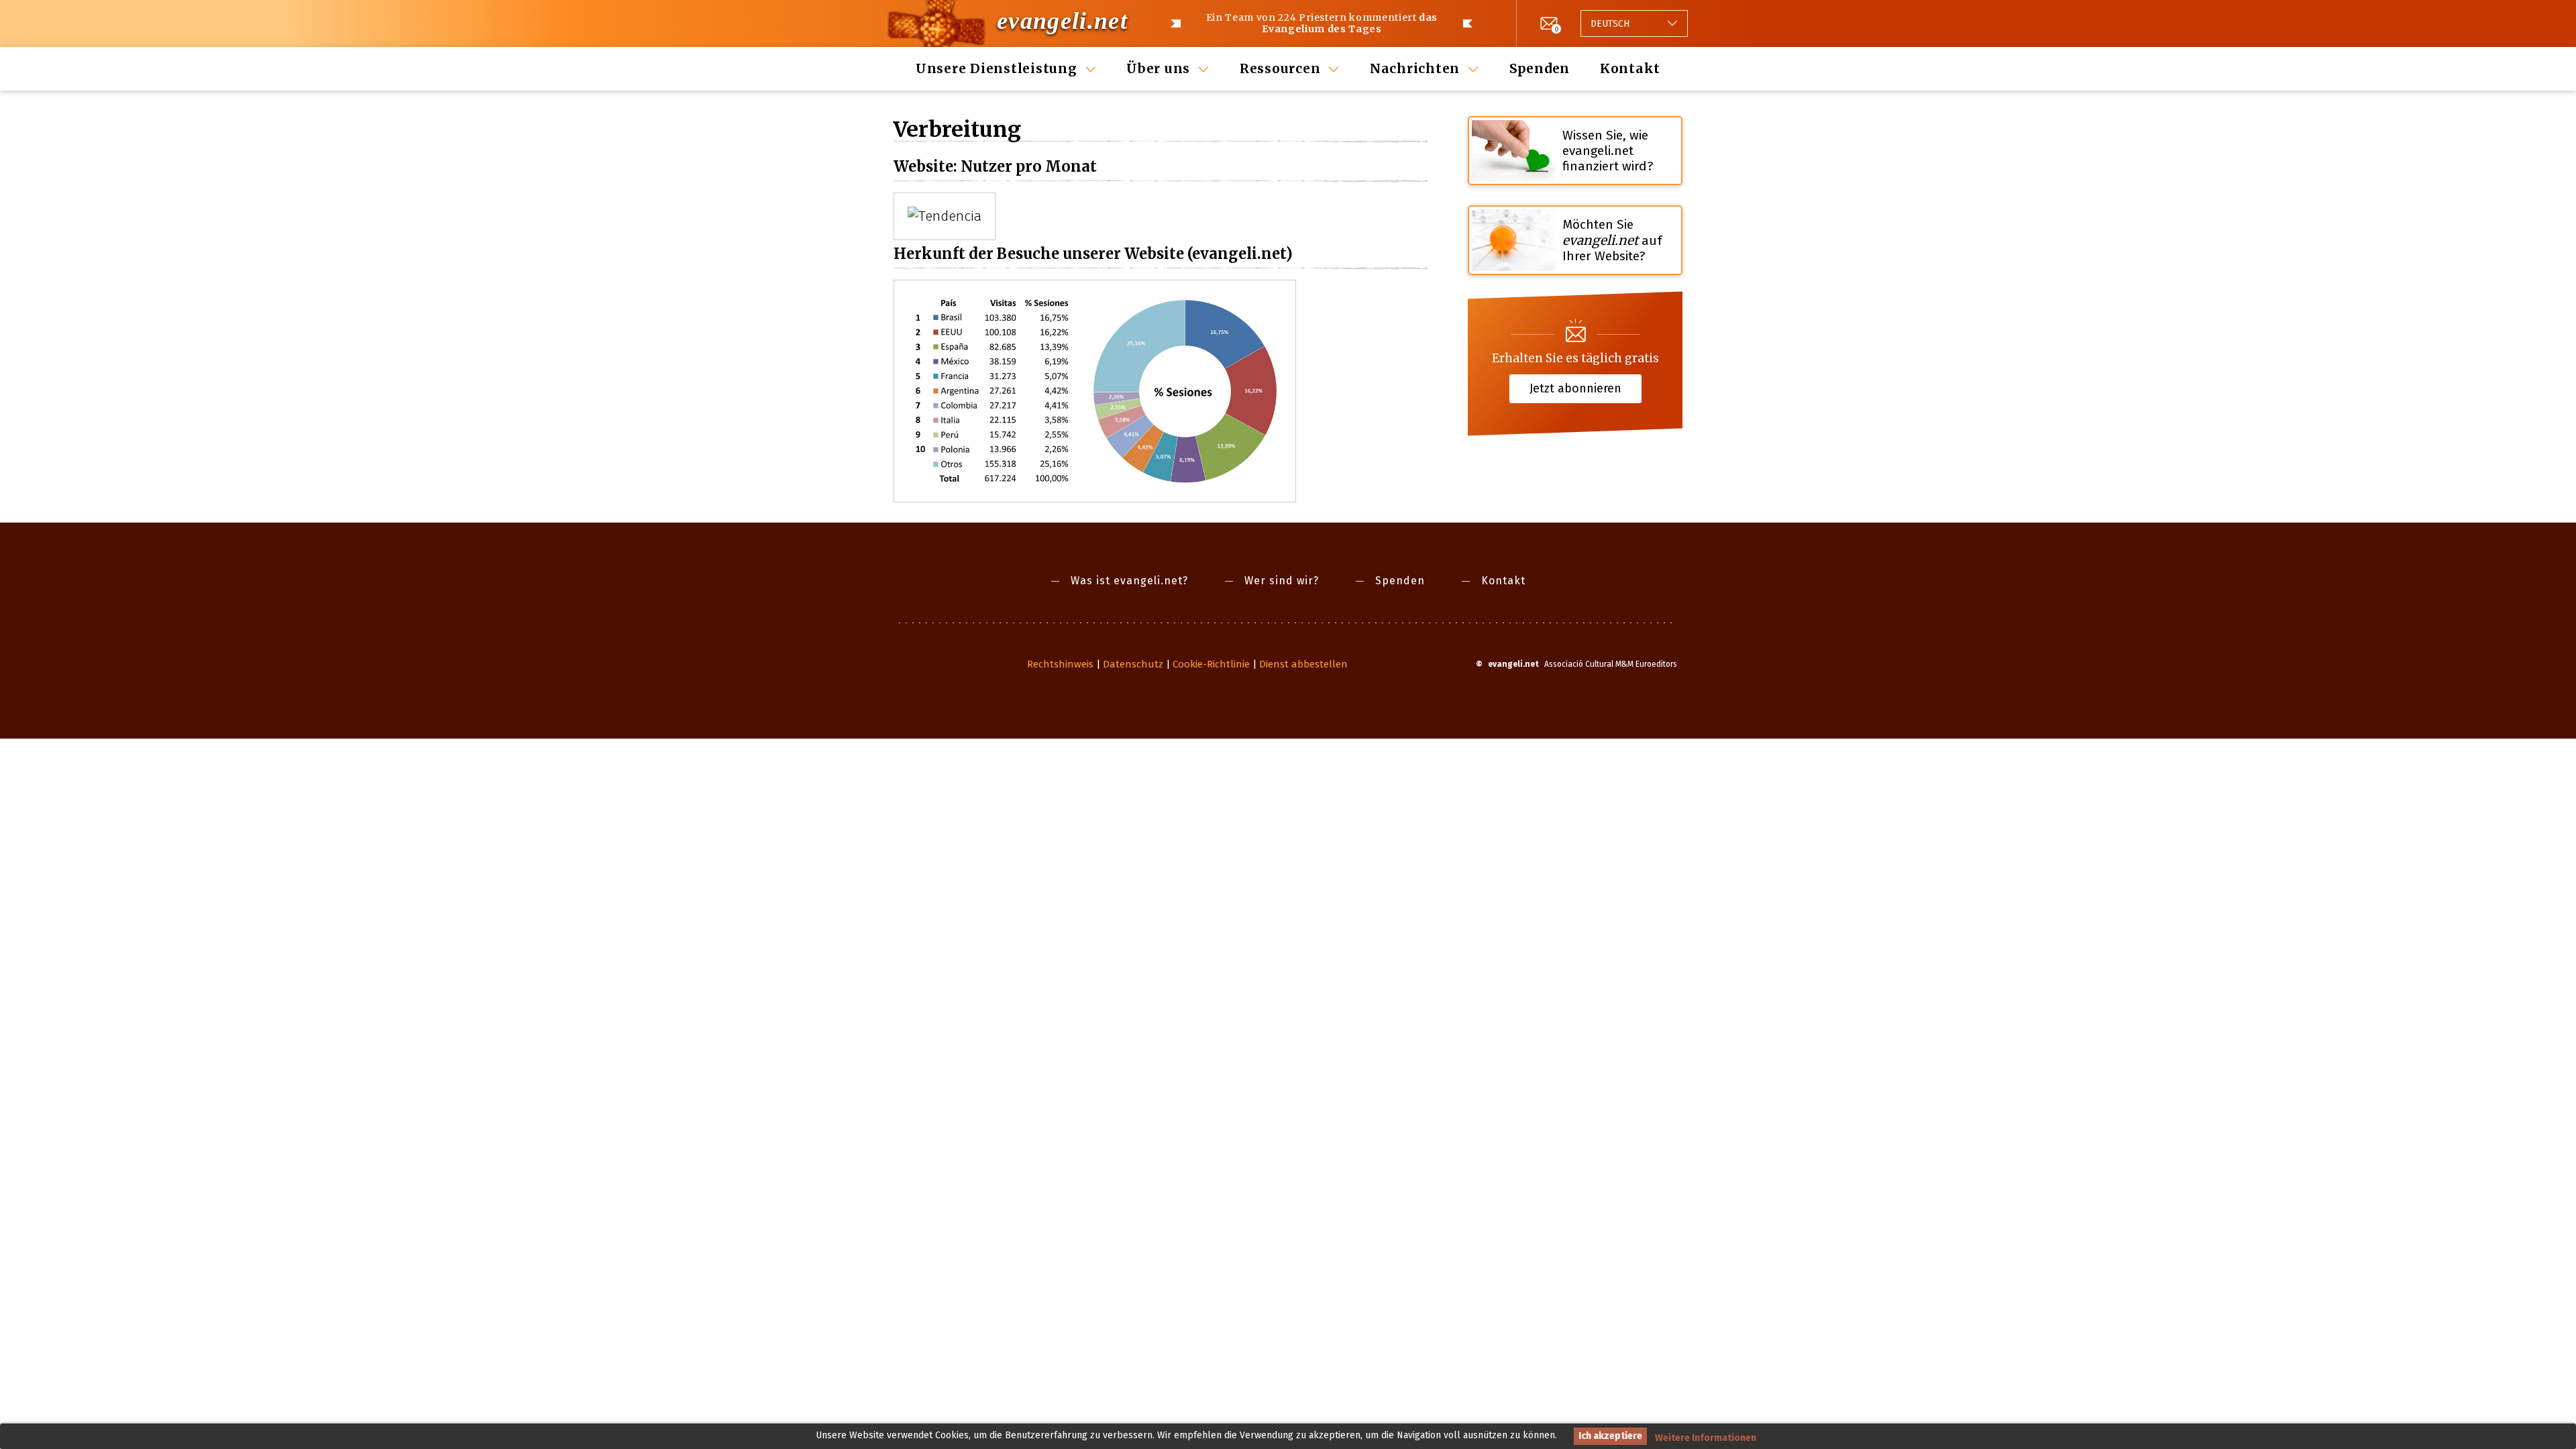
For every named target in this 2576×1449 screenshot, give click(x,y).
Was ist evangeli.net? (1129, 581)
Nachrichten (1415, 68)
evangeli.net (1062, 21)
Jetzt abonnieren (1575, 388)
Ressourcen (1280, 68)
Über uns (1158, 68)
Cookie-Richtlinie (1211, 664)
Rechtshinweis (1060, 664)
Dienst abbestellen (1303, 664)
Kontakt (1630, 68)
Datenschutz (1133, 664)
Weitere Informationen (1706, 1438)
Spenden (1540, 68)
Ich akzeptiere (1610, 1436)
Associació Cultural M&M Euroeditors (1611, 664)
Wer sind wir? (1282, 581)
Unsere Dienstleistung (997, 68)
